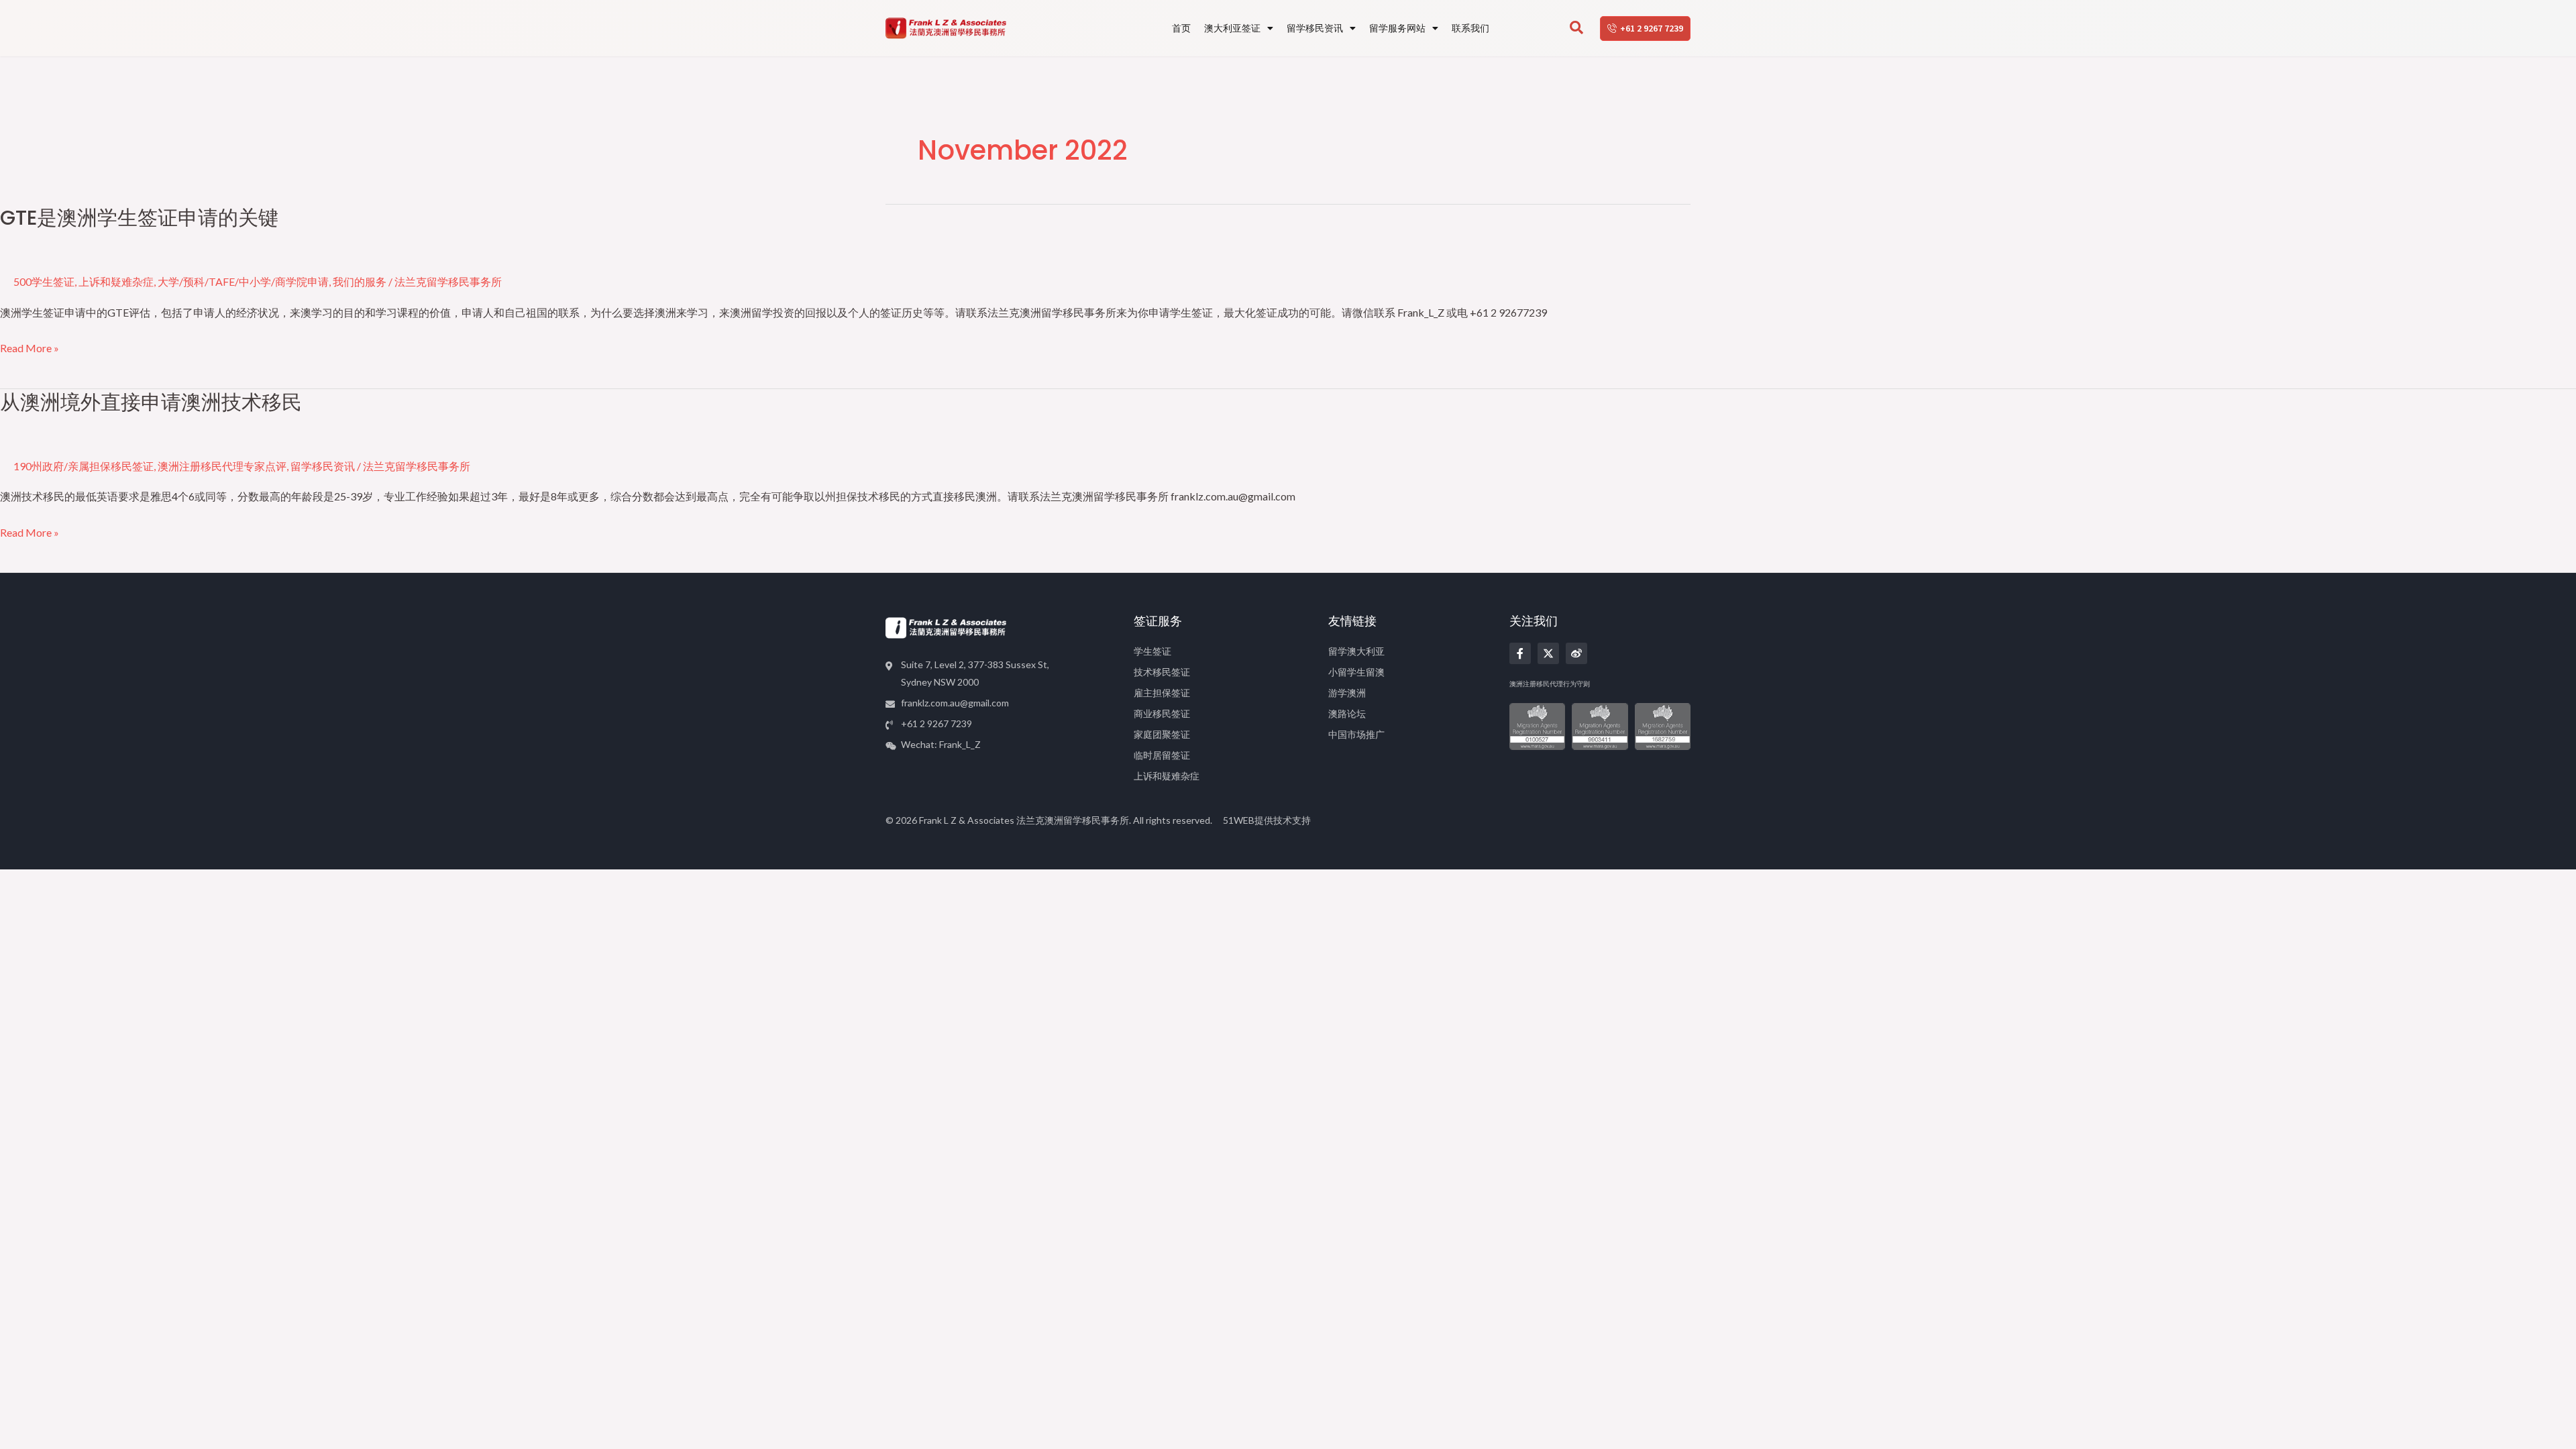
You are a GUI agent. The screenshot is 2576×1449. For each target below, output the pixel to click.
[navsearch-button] (1576, 28)
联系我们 (1470, 28)
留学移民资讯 (1315, 28)
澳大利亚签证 (1232, 28)
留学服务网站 (1397, 28)
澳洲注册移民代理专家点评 (222, 466)
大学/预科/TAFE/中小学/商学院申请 (243, 281)
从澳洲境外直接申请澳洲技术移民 (151, 402)
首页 (1181, 28)
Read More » (30, 348)
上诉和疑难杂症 (116, 281)
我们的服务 (360, 281)
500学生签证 (44, 281)
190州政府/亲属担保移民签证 (84, 466)
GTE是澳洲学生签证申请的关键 (139, 218)
